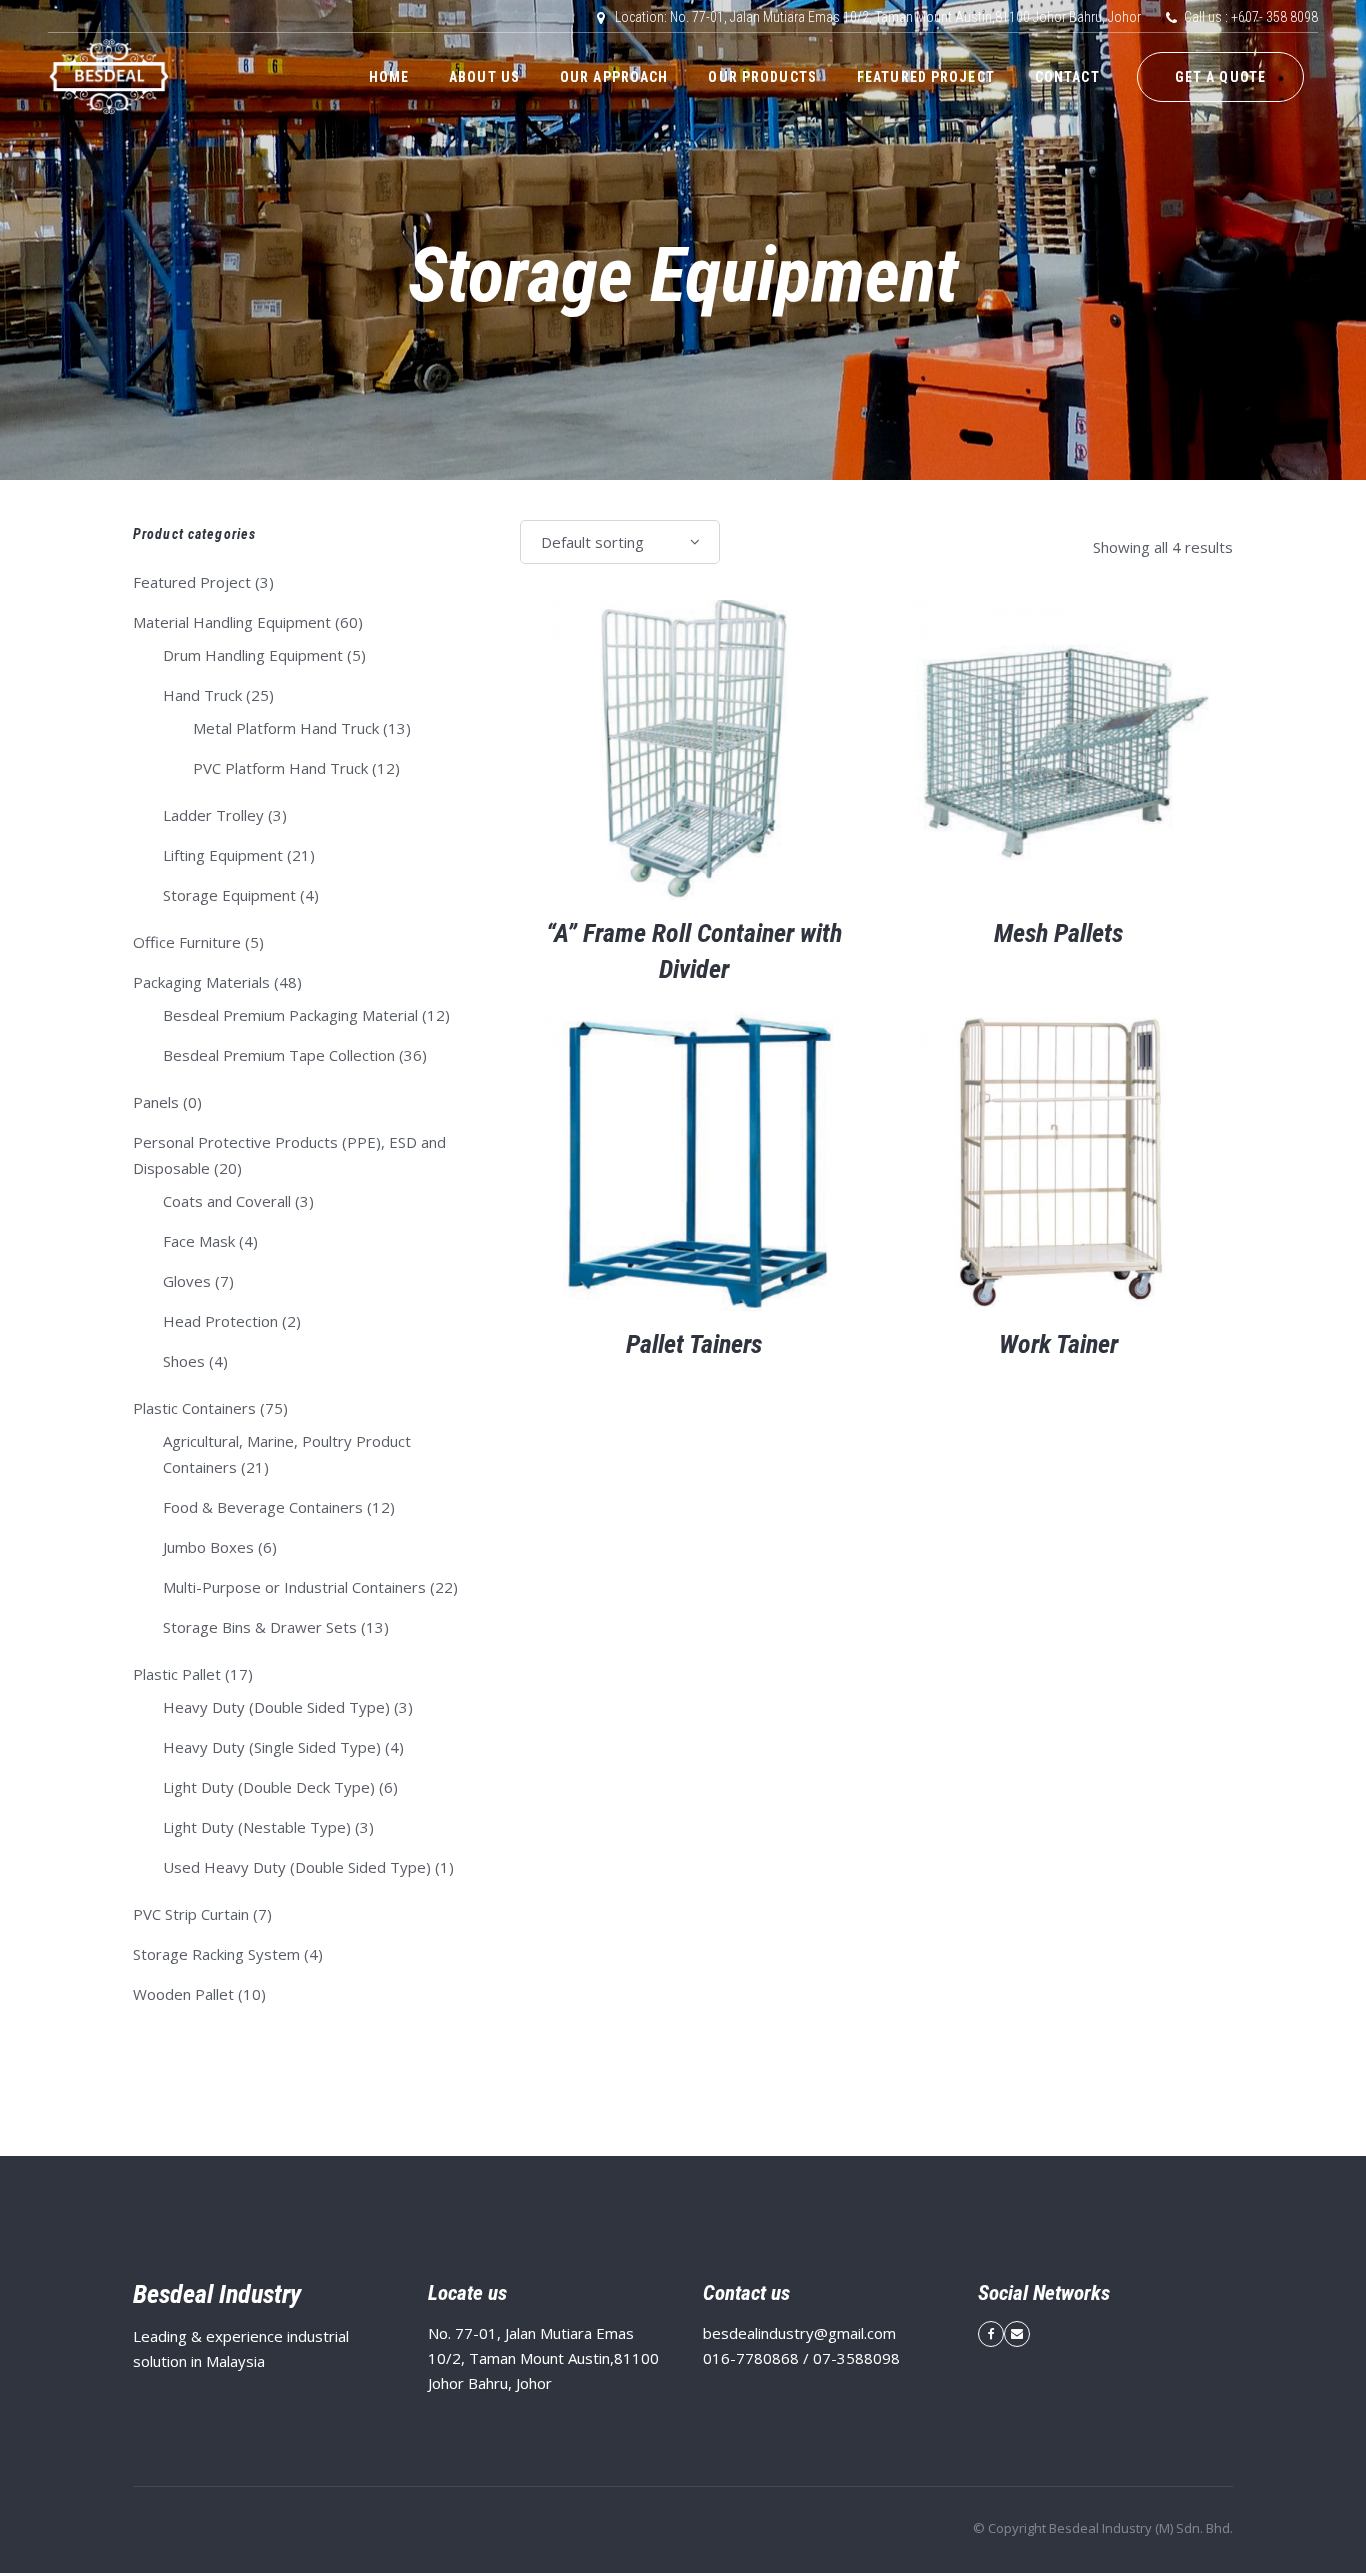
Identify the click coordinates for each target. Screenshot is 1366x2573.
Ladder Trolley (213, 815)
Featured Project (192, 582)
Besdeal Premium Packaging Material (290, 1015)
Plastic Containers (194, 1408)
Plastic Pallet (177, 1674)
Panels (156, 1102)
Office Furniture (187, 942)
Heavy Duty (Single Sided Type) (272, 1747)
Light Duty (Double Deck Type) (269, 1787)
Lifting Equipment (223, 855)
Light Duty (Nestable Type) (257, 1827)
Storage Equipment (229, 895)
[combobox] (620, 542)
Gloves (187, 1281)
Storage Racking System (216, 1954)
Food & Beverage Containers (263, 1507)
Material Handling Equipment (232, 622)
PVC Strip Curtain (191, 1914)
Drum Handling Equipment (253, 655)
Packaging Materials (201, 982)
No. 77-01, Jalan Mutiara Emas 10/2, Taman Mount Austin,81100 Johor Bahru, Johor (543, 2358)
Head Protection (220, 1321)
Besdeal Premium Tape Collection (279, 1055)
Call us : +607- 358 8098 (1251, 17)
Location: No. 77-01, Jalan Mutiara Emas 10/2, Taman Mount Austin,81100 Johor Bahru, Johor (878, 17)
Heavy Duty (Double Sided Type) (276, 1707)
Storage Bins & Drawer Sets (260, 1627)
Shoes (184, 1361)
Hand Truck (202, 695)
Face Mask (199, 1241)
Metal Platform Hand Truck (286, 728)
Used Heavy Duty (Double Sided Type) (297, 1867)
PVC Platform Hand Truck (280, 768)
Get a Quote (1220, 77)
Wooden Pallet (183, 1994)
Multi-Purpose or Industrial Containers (294, 1587)
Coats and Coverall (227, 1201)
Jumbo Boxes (208, 1547)
